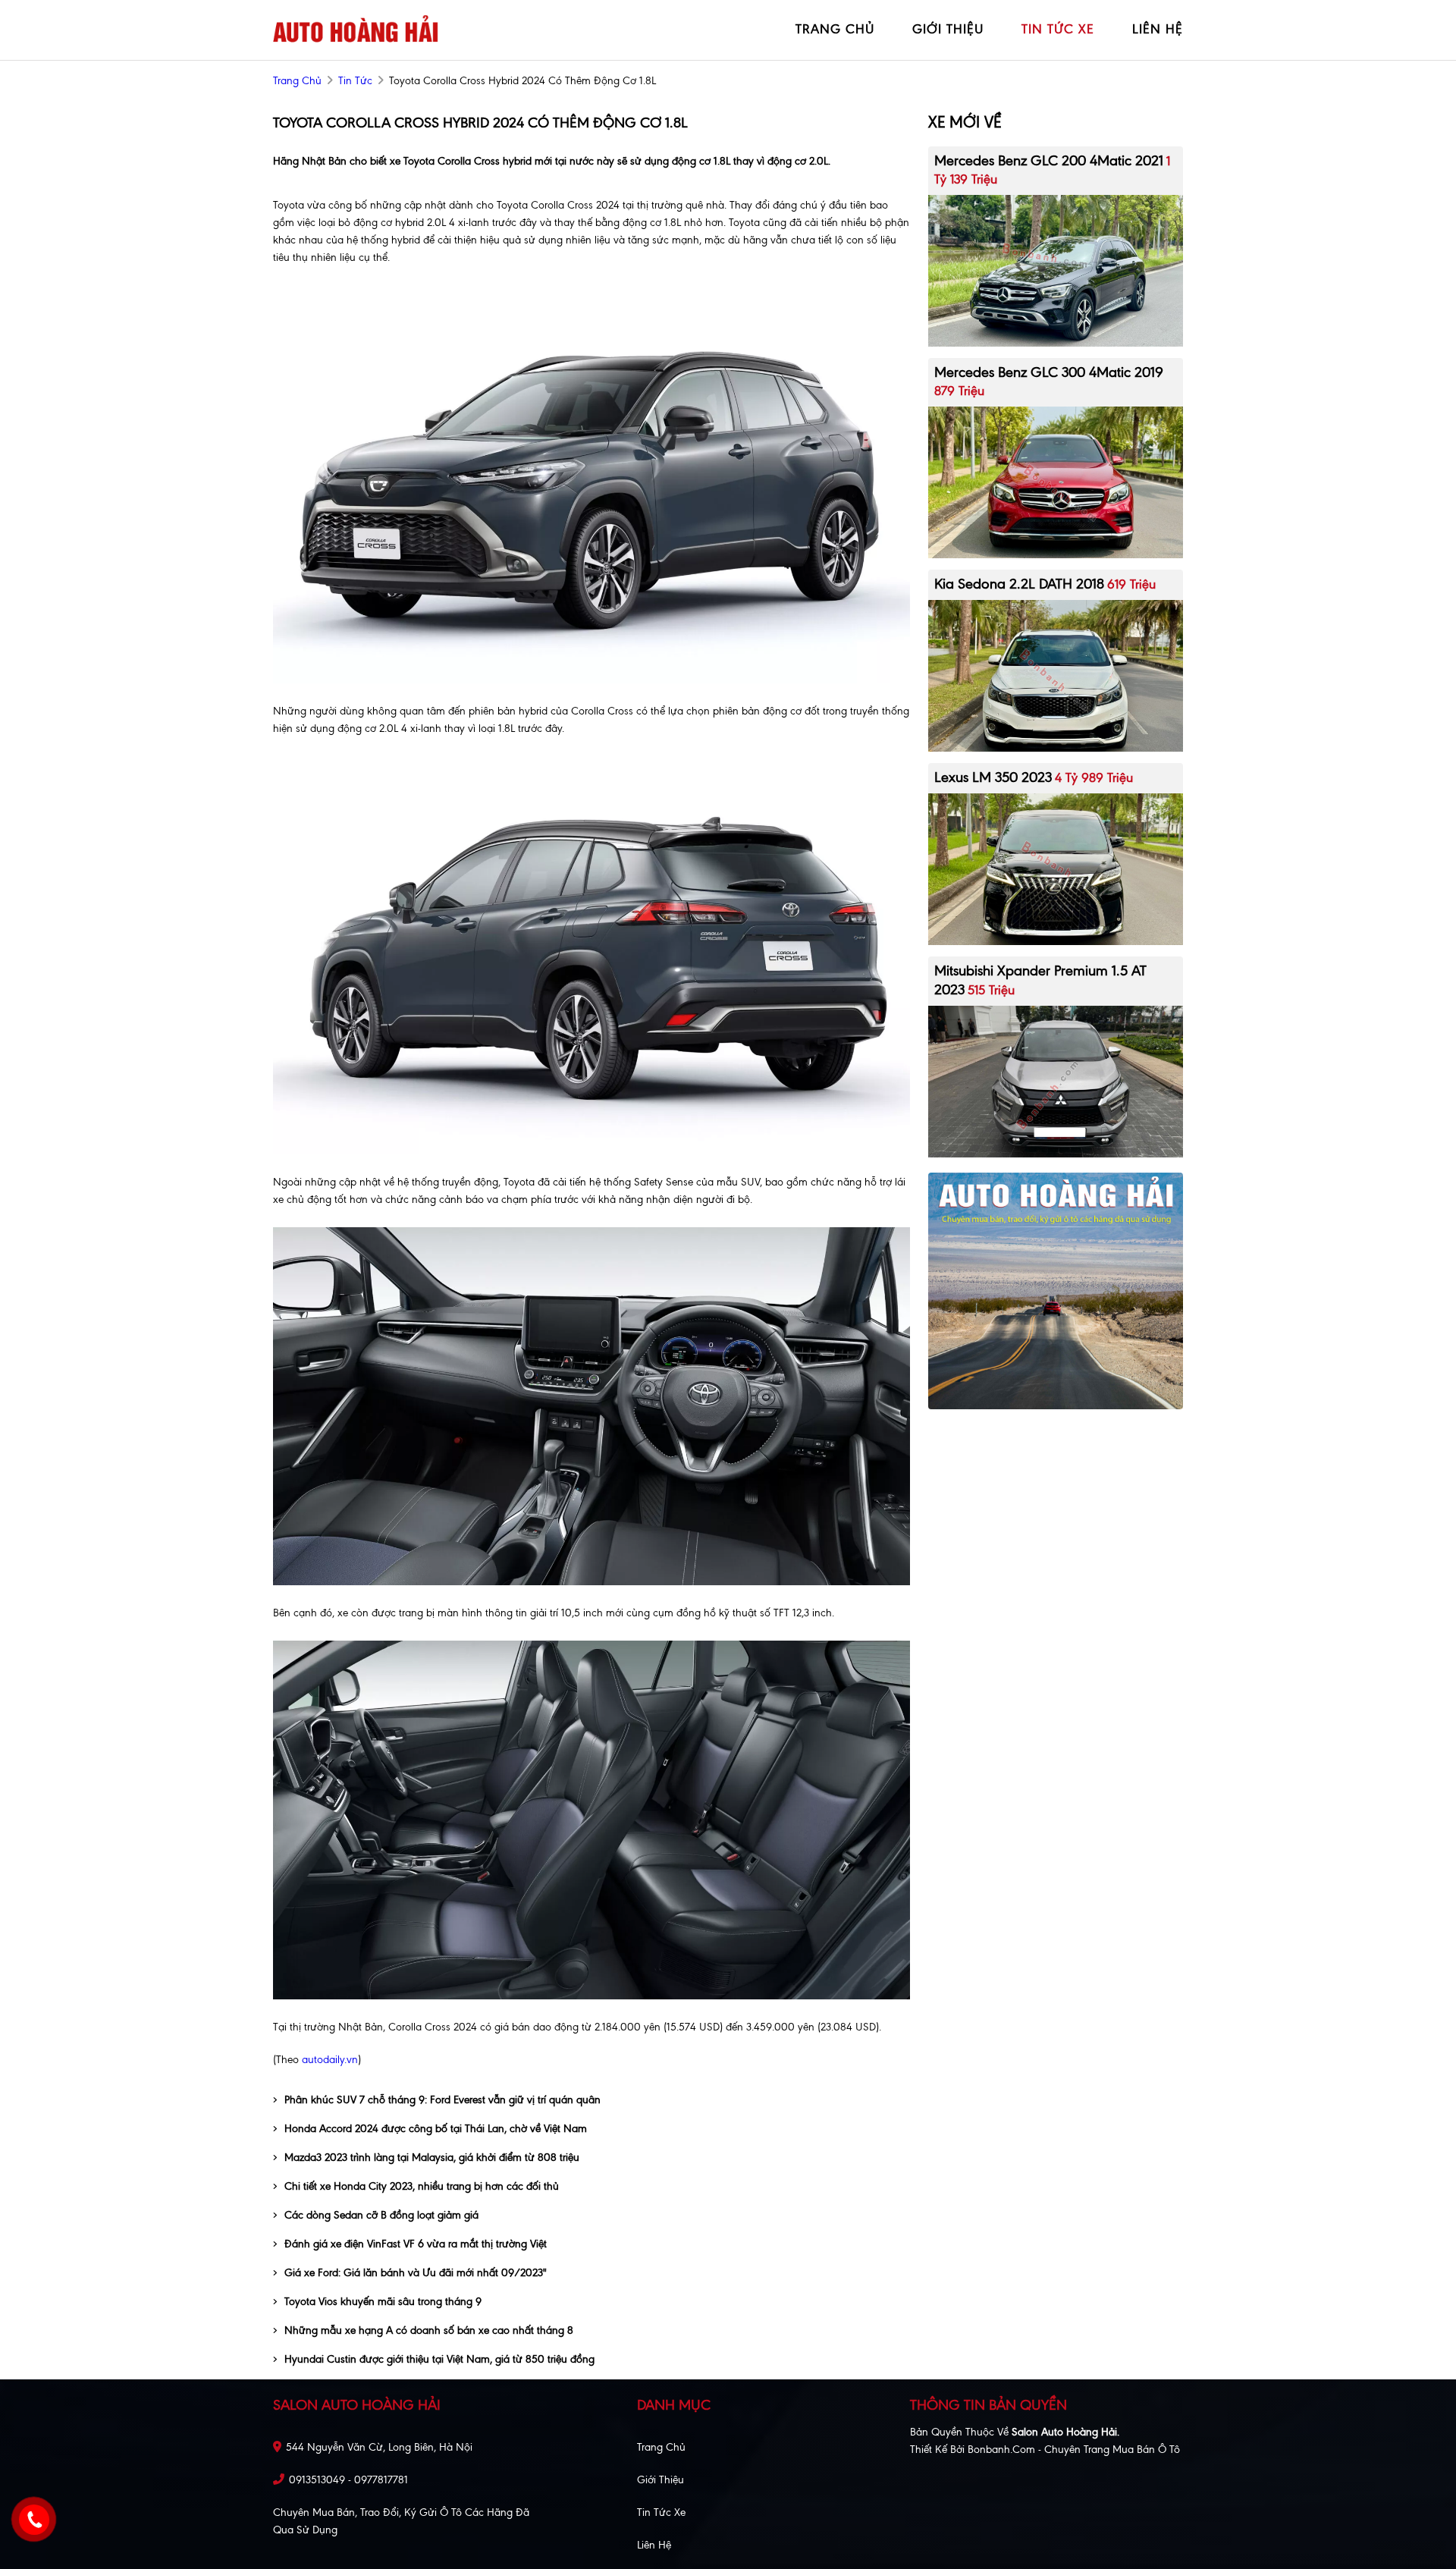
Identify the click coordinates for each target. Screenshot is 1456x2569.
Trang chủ (661, 2447)
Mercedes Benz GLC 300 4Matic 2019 (1049, 372)
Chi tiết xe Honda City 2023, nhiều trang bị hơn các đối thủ (422, 2186)
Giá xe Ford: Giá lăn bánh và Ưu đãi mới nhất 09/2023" (416, 2273)
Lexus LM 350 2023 (993, 777)
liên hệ (1158, 29)
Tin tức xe (661, 2512)
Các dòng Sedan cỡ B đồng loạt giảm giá (381, 2215)
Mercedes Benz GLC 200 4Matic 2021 (1049, 160)
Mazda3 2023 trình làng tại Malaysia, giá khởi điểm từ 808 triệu (432, 2158)
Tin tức (355, 81)
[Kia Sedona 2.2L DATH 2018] (1056, 675)
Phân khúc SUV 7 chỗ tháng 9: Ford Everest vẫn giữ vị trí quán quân (442, 2100)
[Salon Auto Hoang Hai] (356, 29)
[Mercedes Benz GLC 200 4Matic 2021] (1056, 270)
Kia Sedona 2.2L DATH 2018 (1019, 584)
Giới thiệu (661, 2480)
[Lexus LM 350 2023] (1056, 868)
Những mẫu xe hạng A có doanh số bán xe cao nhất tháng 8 (429, 2330)
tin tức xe (1058, 29)
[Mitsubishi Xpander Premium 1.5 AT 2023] (1056, 1080)
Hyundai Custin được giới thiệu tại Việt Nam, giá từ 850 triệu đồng (439, 2359)
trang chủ (835, 29)
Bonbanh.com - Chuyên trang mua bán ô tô (1074, 2450)
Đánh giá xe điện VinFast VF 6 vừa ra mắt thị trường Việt (416, 2244)
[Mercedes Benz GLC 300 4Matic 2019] (1056, 481)
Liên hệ (654, 2545)
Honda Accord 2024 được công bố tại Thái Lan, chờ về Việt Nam (436, 2129)
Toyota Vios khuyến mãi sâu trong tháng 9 (383, 2302)
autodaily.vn (328, 2060)
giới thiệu (948, 29)
